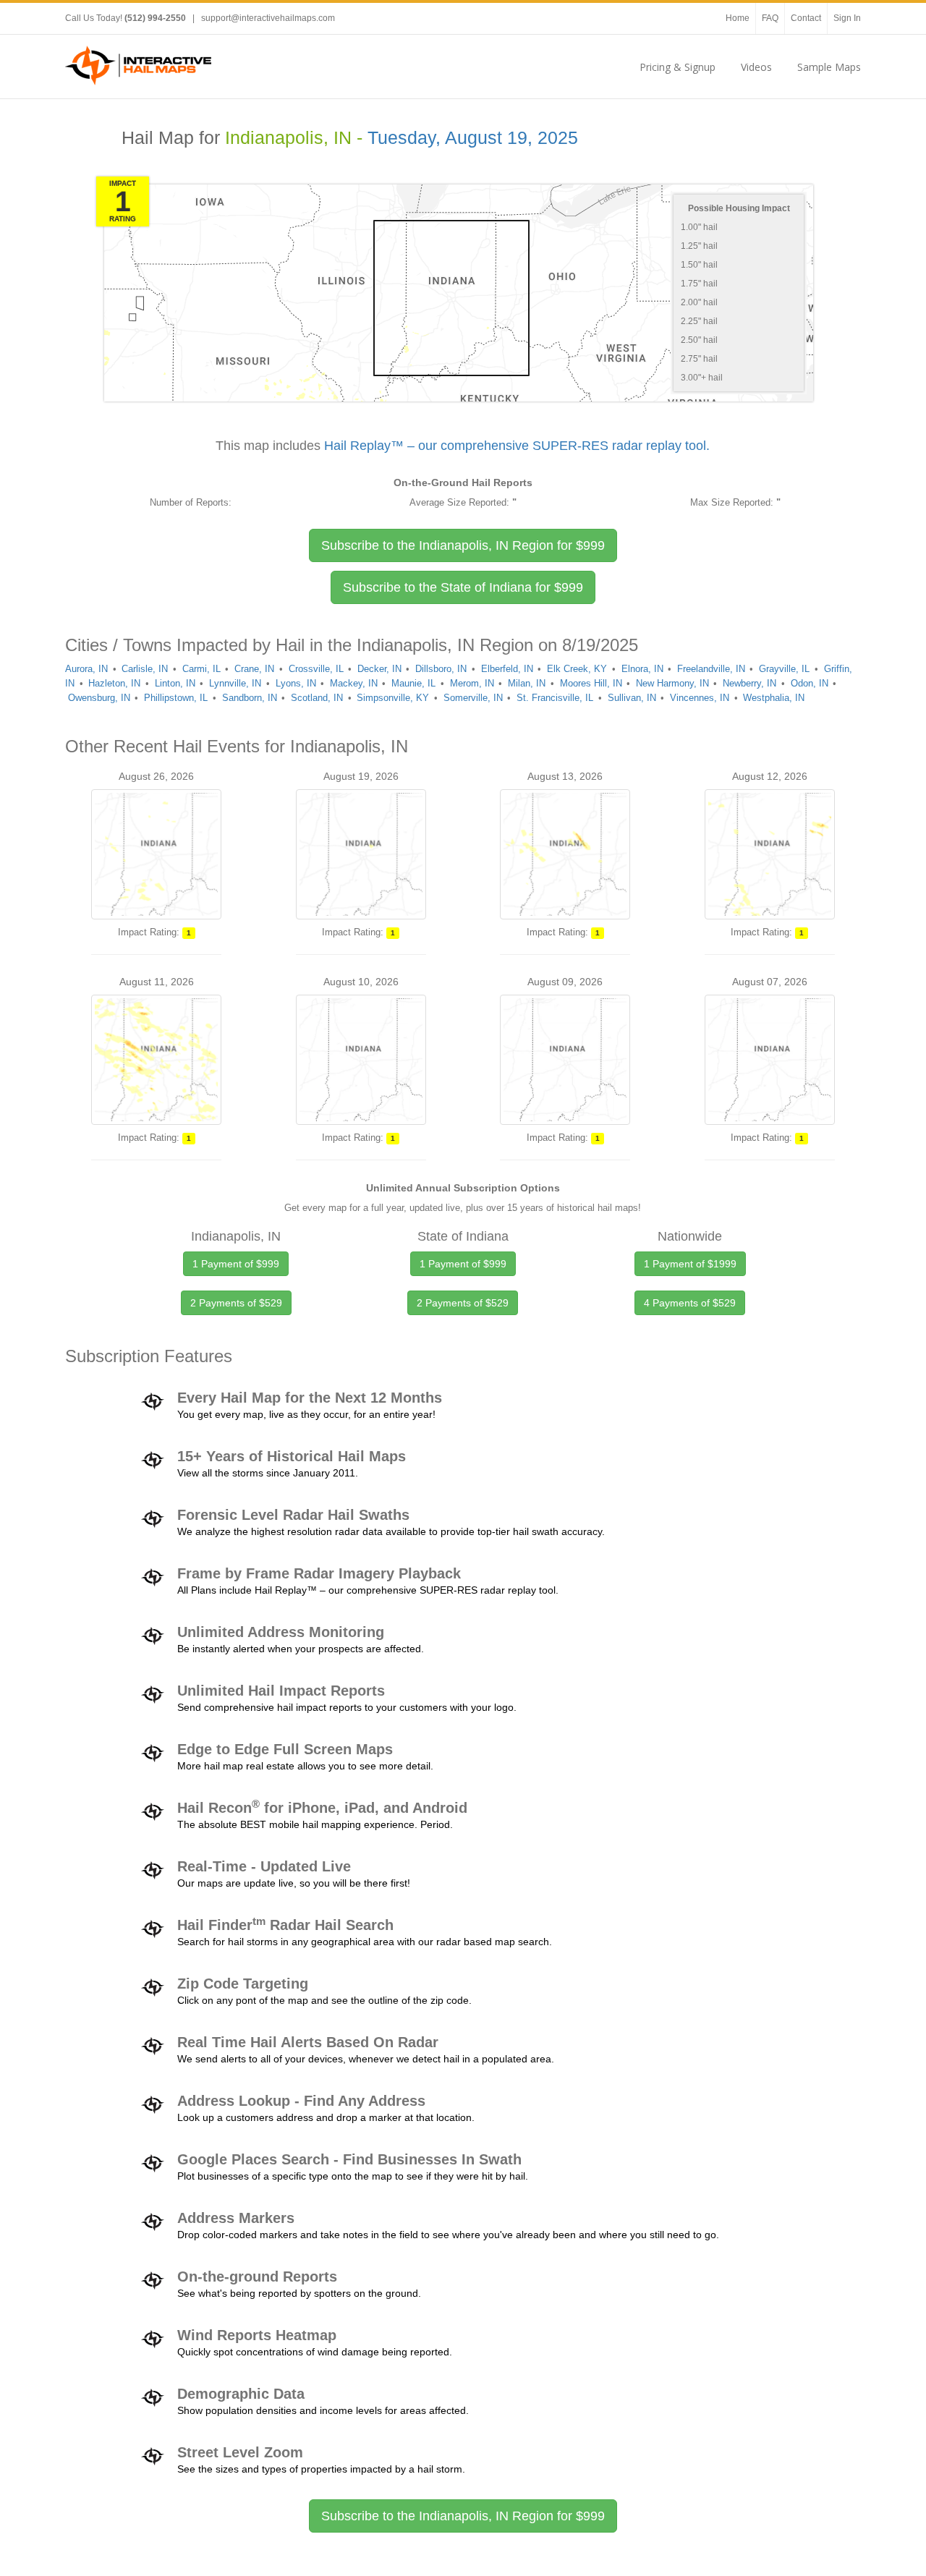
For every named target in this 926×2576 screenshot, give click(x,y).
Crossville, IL (316, 669)
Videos (756, 67)
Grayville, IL (784, 669)
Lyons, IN (296, 683)
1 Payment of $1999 (690, 1264)
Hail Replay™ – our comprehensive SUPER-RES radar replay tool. (517, 446)
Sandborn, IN (250, 698)
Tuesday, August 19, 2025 (473, 138)
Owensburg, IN (99, 698)
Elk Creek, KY (577, 669)
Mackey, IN (354, 683)
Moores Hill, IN (591, 683)
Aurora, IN (86, 669)
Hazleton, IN (114, 683)
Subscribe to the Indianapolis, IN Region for (463, 545)
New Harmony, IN (672, 683)
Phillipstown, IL (176, 698)
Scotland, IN (317, 698)
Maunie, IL (413, 683)
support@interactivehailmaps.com (268, 18)
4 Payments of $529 (690, 1303)
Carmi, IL (201, 669)
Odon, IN (810, 683)
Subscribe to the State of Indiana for (463, 587)
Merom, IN (472, 683)
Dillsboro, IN (441, 669)
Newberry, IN (749, 683)
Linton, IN (175, 683)
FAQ (770, 18)
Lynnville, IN (235, 683)
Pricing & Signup (677, 67)
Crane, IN (254, 669)
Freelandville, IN (711, 669)
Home (738, 18)
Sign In (847, 18)
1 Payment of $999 (236, 1264)
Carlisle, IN (145, 669)
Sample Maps (829, 67)
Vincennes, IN (700, 698)
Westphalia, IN (774, 698)
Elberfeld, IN (507, 669)
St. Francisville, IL (555, 698)
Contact (806, 18)
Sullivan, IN (632, 698)
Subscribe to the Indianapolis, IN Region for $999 (463, 2516)
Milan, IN (527, 683)
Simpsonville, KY (393, 698)
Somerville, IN (473, 698)
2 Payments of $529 (236, 1303)
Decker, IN (379, 669)
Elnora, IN (642, 669)
